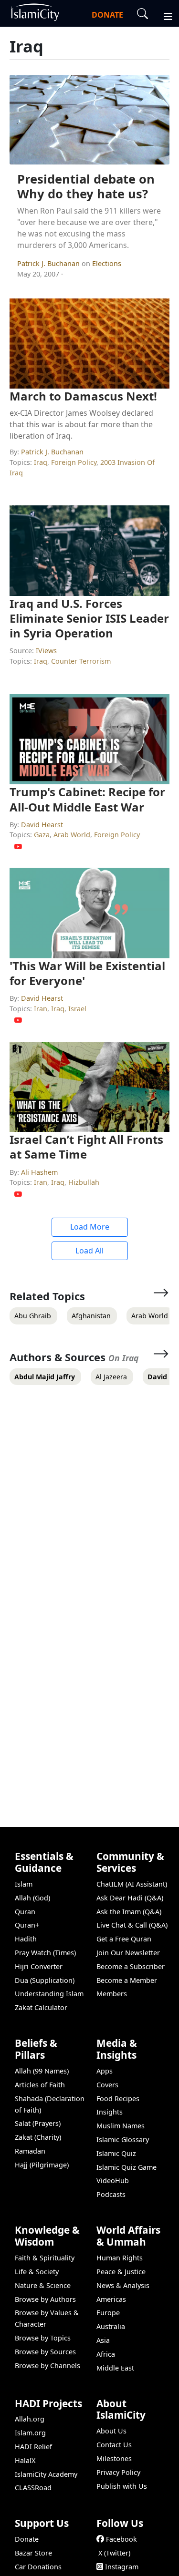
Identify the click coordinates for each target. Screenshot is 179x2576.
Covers (107, 2085)
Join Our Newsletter (128, 1953)
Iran (41, 1009)
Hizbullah (84, 1182)
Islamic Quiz (116, 2153)
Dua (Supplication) (45, 1980)
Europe (108, 2313)
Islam (24, 1884)
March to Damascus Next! (83, 396)
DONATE (107, 15)
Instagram (122, 2567)
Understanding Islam (49, 1994)
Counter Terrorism (81, 661)
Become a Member (127, 1980)
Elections (107, 263)
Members (112, 1994)
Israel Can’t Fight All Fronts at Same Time (86, 1147)
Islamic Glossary (123, 2140)
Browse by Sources (45, 2352)
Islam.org (30, 2433)
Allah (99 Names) (42, 2071)
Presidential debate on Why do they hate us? (86, 186)
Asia (103, 2340)
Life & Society (37, 2272)
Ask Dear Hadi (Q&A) (130, 1898)
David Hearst (42, 825)
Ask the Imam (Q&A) (129, 1912)
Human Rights (120, 2258)
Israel (77, 1009)
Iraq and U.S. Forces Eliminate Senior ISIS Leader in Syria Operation (89, 618)
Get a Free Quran (124, 1939)
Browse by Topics (43, 2338)
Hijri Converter (39, 1966)
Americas (111, 2299)
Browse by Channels (47, 2366)
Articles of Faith (40, 2085)
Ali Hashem (39, 1172)
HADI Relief (33, 2447)
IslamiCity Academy (46, 2474)
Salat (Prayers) (38, 2123)
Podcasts (111, 2194)
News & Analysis (123, 2285)
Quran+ (27, 1925)
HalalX (25, 2460)
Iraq (41, 462)
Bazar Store (33, 2553)
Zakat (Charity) (38, 2137)
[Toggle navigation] (164, 15)
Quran (25, 1912)
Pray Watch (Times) (45, 1953)
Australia (111, 2326)
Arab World (72, 835)
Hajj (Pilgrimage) (42, 2165)
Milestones (114, 2458)
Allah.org (30, 2419)
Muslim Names (121, 2126)
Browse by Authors (45, 2299)
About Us (111, 2431)
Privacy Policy (118, 2472)
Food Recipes (118, 2099)
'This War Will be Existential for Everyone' (87, 973)
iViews (46, 651)
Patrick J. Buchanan (49, 263)
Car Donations (38, 2567)
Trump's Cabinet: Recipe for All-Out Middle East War (87, 799)
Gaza (42, 835)
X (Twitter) (114, 2553)
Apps (105, 2071)
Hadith (26, 1939)
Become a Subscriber (131, 1966)
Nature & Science (43, 2285)
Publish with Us (122, 2486)
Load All (89, 1251)
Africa (106, 2354)
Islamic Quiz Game (126, 2167)
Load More (90, 1227)
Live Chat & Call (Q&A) (132, 1925)
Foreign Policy (74, 462)
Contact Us (114, 2445)
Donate (27, 2539)
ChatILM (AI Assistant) (132, 1884)
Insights (110, 2112)
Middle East (115, 2368)
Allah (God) (32, 1898)
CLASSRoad (33, 2488)
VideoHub (113, 2181)
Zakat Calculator (41, 2007)
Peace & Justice (121, 2272)
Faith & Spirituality (45, 2258)
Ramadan (30, 2151)
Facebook (121, 2539)
